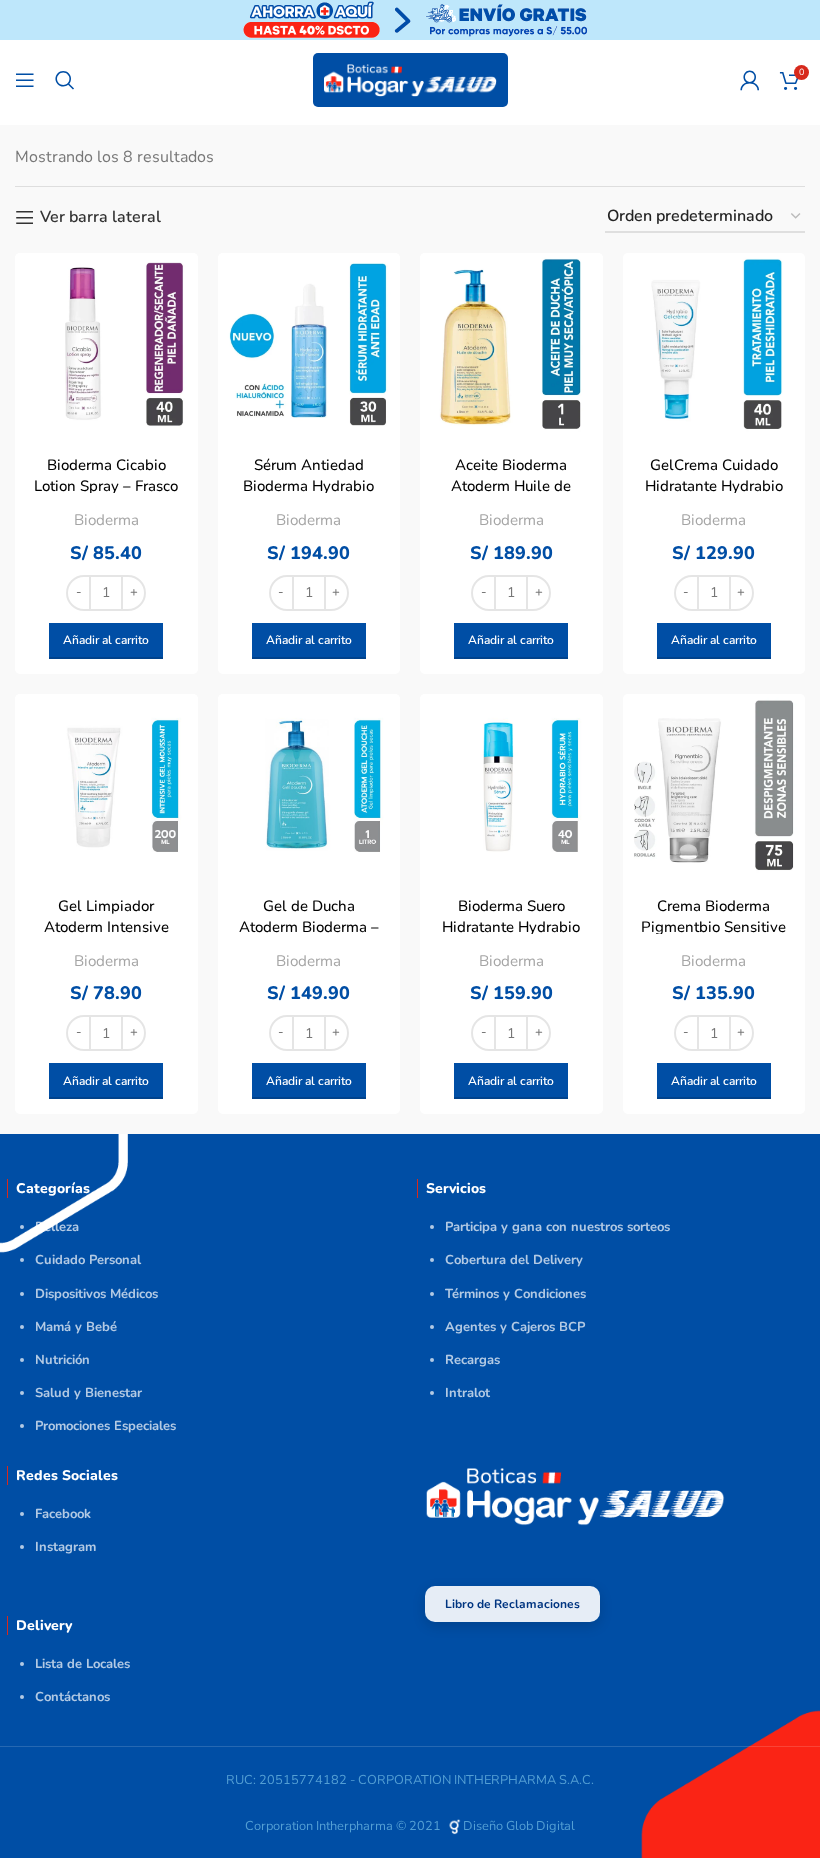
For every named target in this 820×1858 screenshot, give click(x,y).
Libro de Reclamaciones (512, 1604)
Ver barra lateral (100, 217)
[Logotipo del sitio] (410, 79)
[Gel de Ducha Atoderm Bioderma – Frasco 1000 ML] (309, 785)
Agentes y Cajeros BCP (515, 1327)
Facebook (63, 1514)
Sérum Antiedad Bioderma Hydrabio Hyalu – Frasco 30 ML (309, 486)
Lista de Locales (82, 1664)
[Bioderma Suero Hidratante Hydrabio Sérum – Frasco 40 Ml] (511, 785)
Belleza (57, 1227)
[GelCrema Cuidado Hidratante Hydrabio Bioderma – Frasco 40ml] (714, 344)
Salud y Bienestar (88, 1393)
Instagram (65, 1547)
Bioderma (106, 520)
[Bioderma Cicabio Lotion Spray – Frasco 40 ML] (106, 344)
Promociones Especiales (105, 1426)
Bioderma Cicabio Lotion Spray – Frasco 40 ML (106, 486)
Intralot (467, 1393)
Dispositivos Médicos (96, 1294)
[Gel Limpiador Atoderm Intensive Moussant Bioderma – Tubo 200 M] (106, 785)
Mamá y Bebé (76, 1327)
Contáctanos (72, 1697)
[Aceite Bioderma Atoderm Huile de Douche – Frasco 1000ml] (511, 344)
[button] (106, 641)
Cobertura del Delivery (514, 1260)
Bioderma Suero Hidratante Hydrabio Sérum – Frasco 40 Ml (511, 927)
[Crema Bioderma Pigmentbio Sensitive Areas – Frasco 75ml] (714, 785)
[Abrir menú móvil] (25, 80)
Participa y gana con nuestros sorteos (557, 1227)
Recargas (472, 1360)
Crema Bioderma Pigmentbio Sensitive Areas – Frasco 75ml (713, 927)
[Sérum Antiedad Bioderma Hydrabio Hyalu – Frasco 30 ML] (309, 344)
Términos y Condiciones (515, 1294)
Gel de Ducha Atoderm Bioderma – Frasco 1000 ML (309, 927)
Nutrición (62, 1360)
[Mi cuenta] (750, 80)
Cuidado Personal (88, 1260)
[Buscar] (65, 80)
